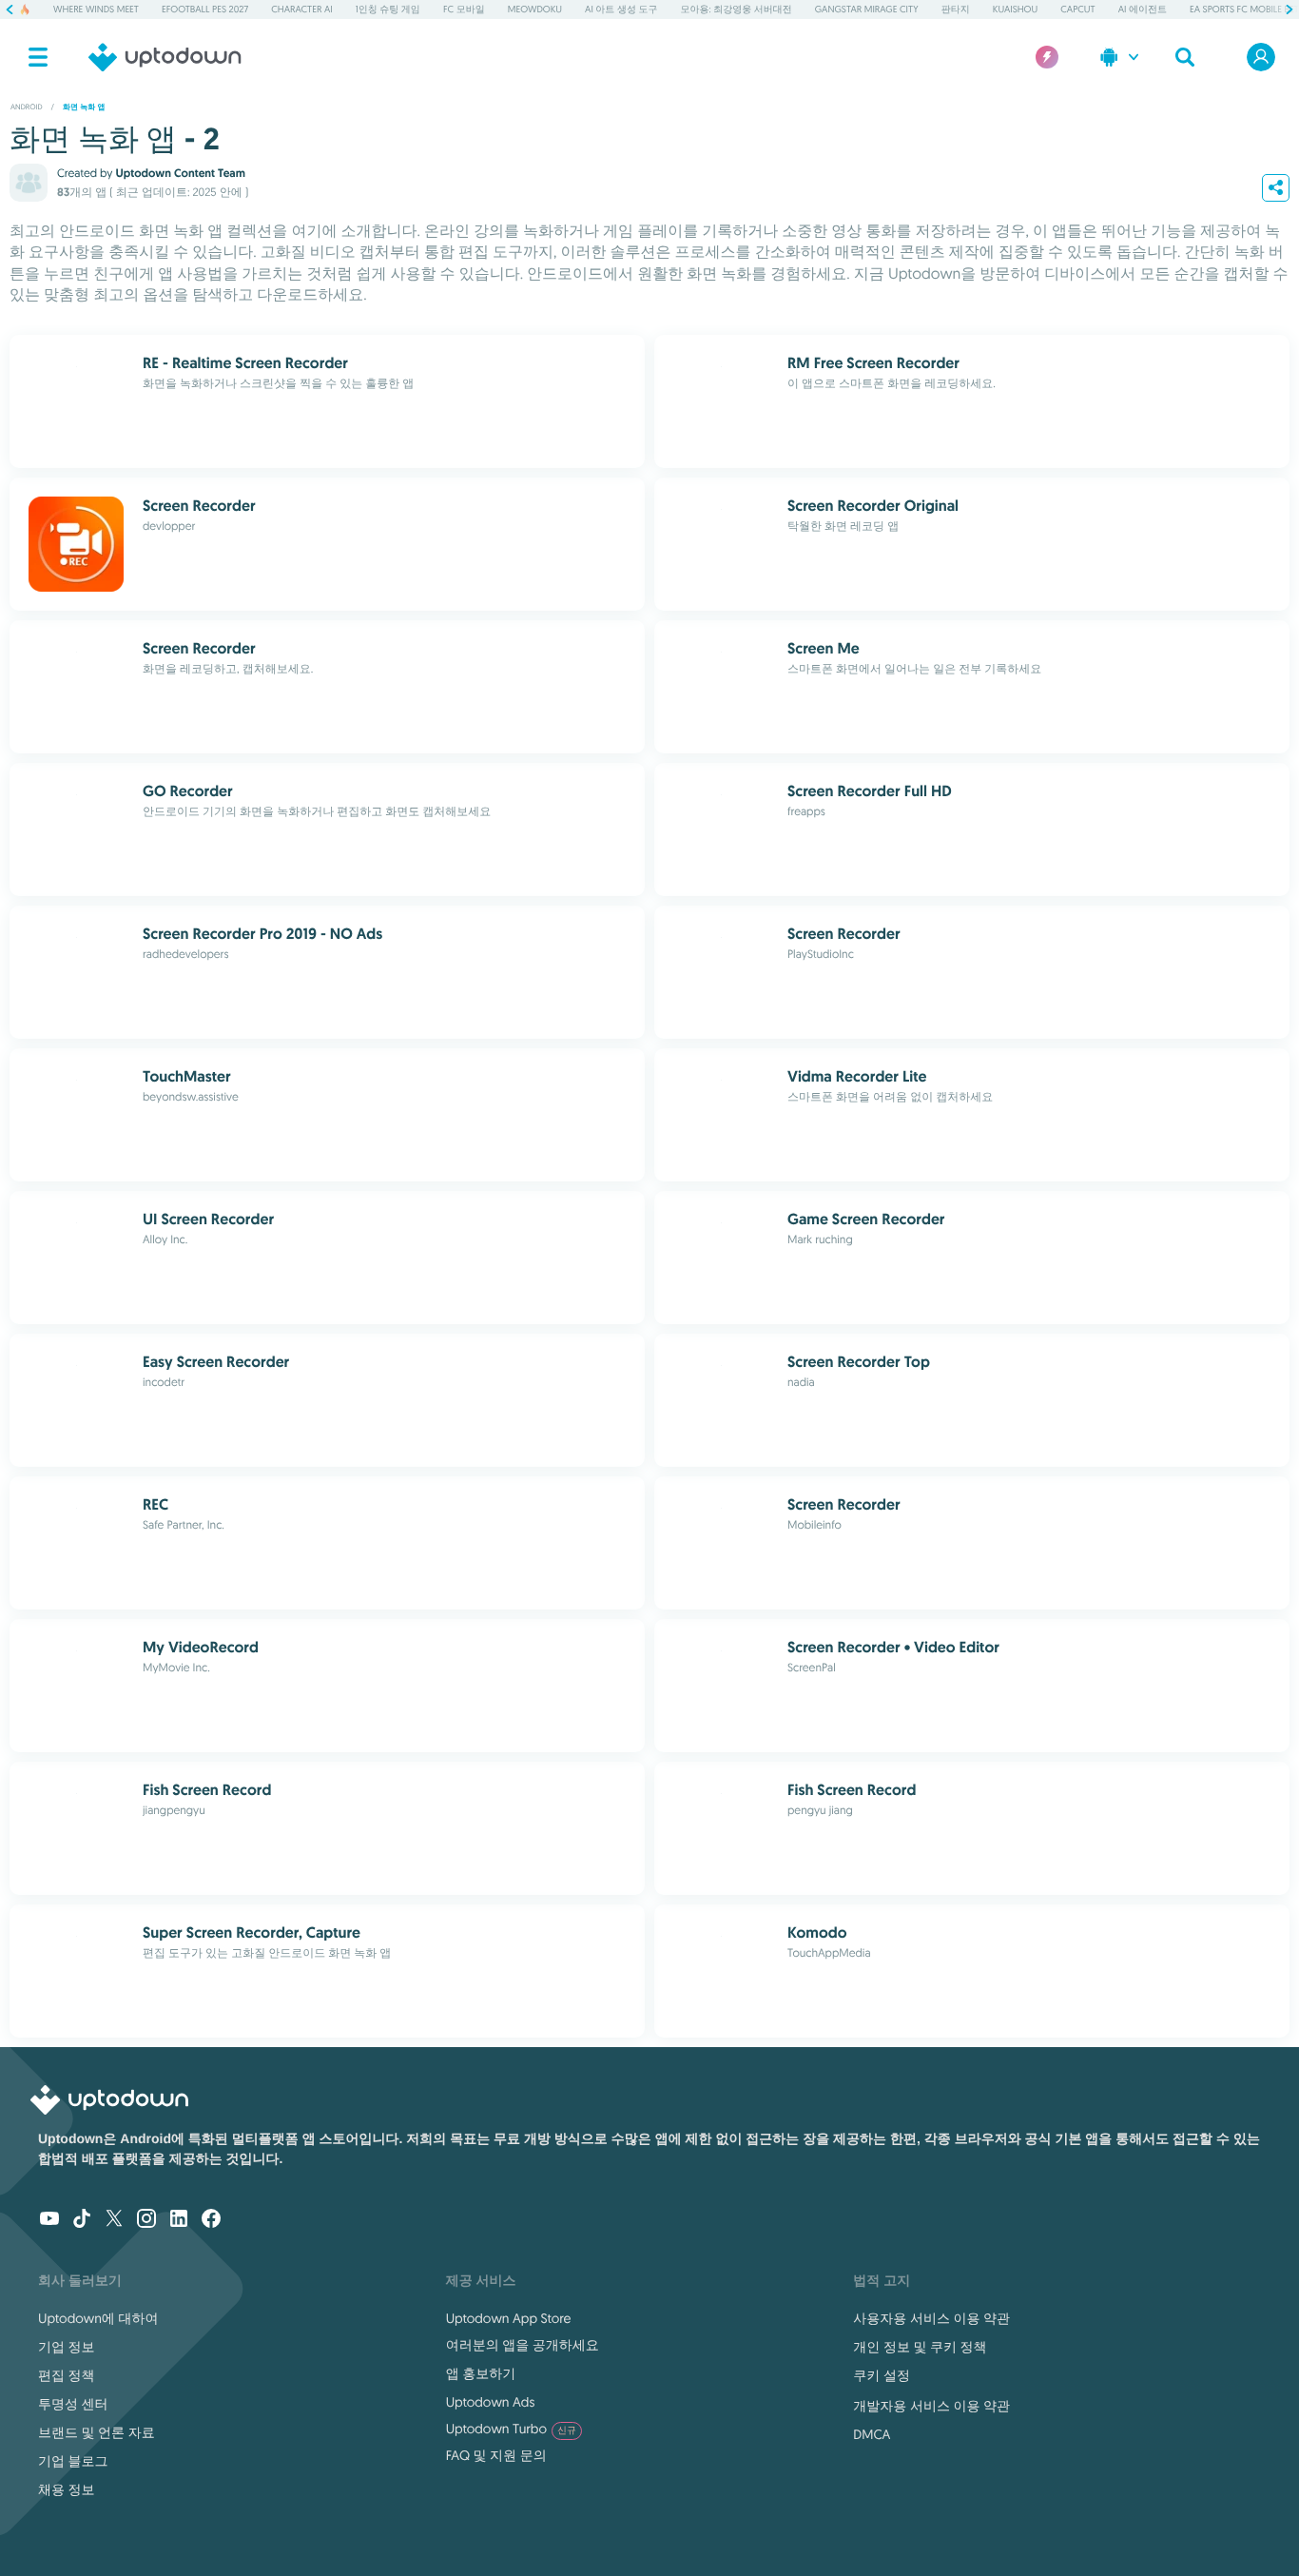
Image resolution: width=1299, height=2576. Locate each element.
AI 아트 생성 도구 (621, 9)
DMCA (872, 2434)
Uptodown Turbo (511, 2429)
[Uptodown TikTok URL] (82, 2220)
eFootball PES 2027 (205, 9)
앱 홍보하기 (481, 2373)
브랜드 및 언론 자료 (97, 2432)
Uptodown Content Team (180, 173)
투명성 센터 (73, 2404)
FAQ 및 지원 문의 (496, 2455)
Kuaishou (1015, 9)
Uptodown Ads (491, 2402)
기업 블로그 (73, 2461)
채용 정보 (67, 2489)
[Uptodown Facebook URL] (211, 2220)
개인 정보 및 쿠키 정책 (920, 2347)
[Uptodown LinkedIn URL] (179, 2220)
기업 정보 (67, 2347)
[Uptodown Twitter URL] (114, 2220)
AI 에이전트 (1143, 9)
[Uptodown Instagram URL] (146, 2220)
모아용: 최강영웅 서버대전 (737, 9)
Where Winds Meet (96, 9)
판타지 (956, 9)
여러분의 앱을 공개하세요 (523, 2345)
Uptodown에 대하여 (98, 2318)
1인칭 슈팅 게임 (388, 9)
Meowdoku (535, 9)
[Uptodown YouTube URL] (49, 2220)
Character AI (301, 9)
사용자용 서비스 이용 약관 (931, 2318)
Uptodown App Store (509, 2318)
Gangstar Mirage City (867, 9)
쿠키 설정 (882, 2375)
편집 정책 (67, 2375)
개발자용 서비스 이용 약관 (931, 2406)
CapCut (1077, 9)
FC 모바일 (464, 9)
